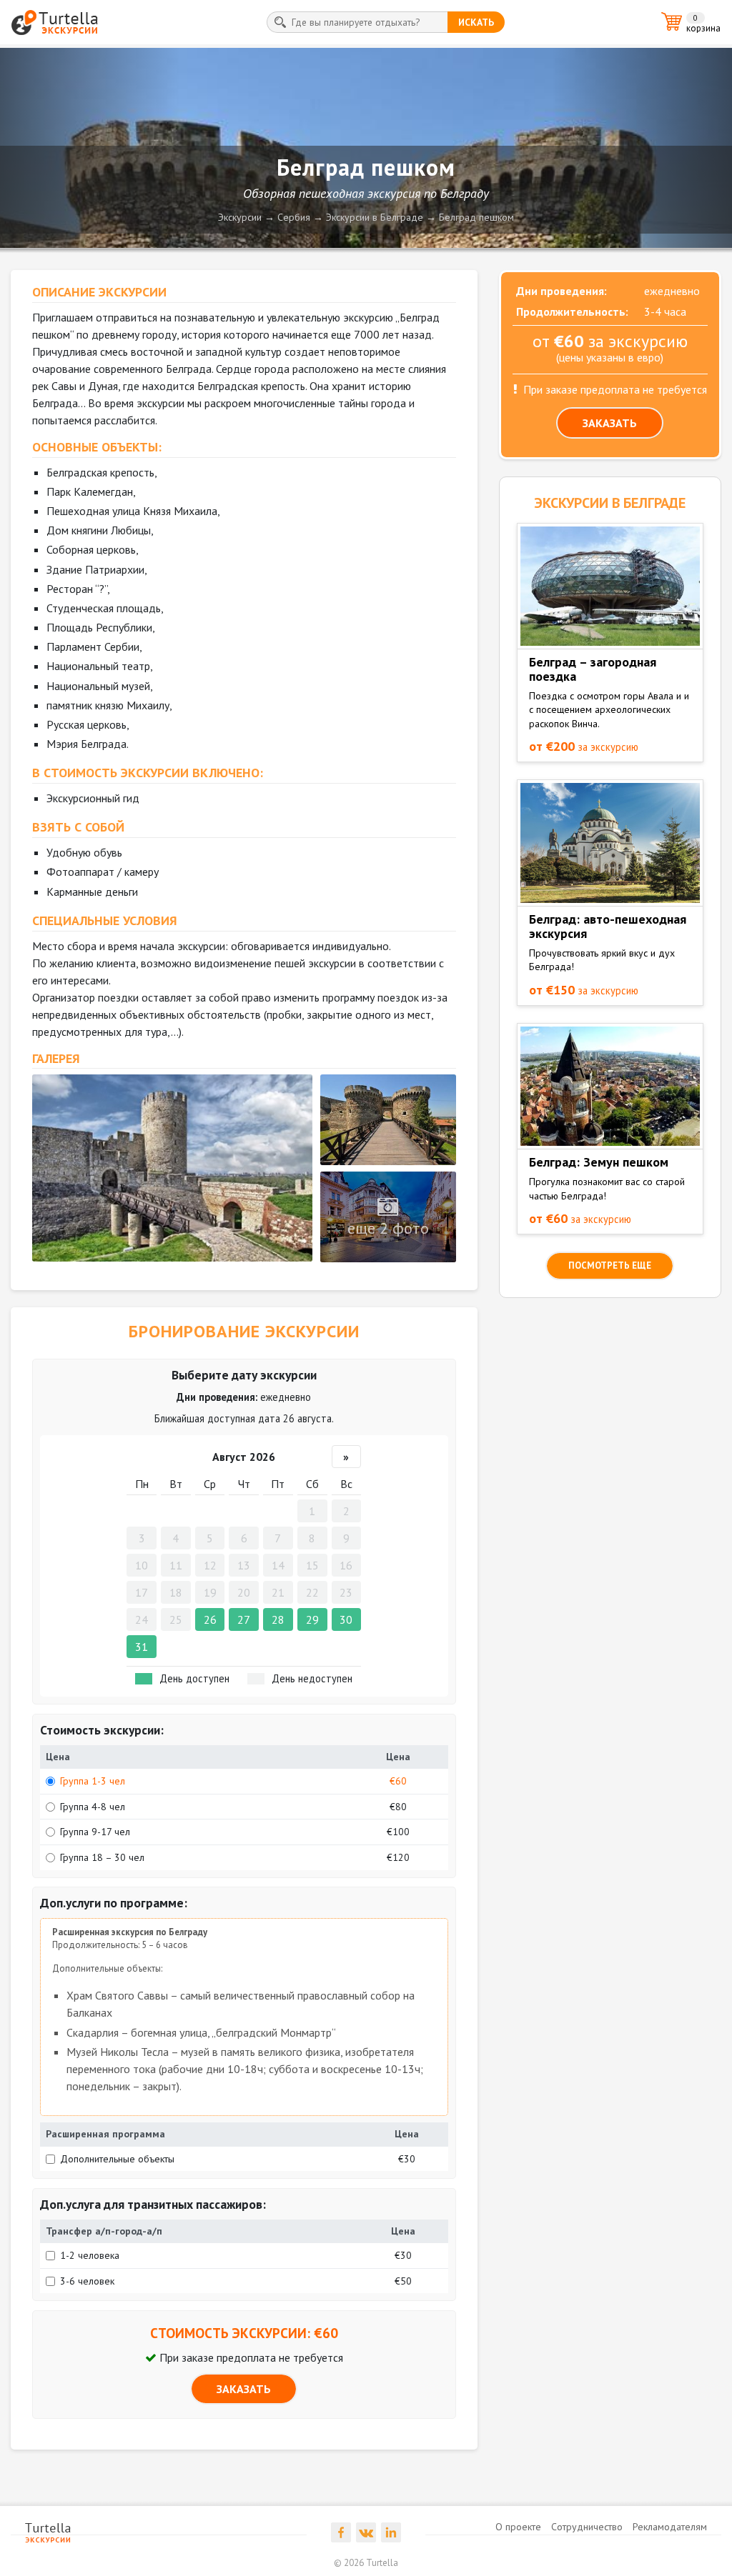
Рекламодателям (670, 2527)
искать (476, 22)
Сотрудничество (587, 2527)
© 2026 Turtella (366, 2563)
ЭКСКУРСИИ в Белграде (610, 503)
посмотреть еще (610, 1265)
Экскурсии (240, 217)
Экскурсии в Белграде (375, 217)
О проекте (518, 2527)
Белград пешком (476, 217)
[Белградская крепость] (172, 1168)
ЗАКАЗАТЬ (244, 2389)
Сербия (294, 217)
